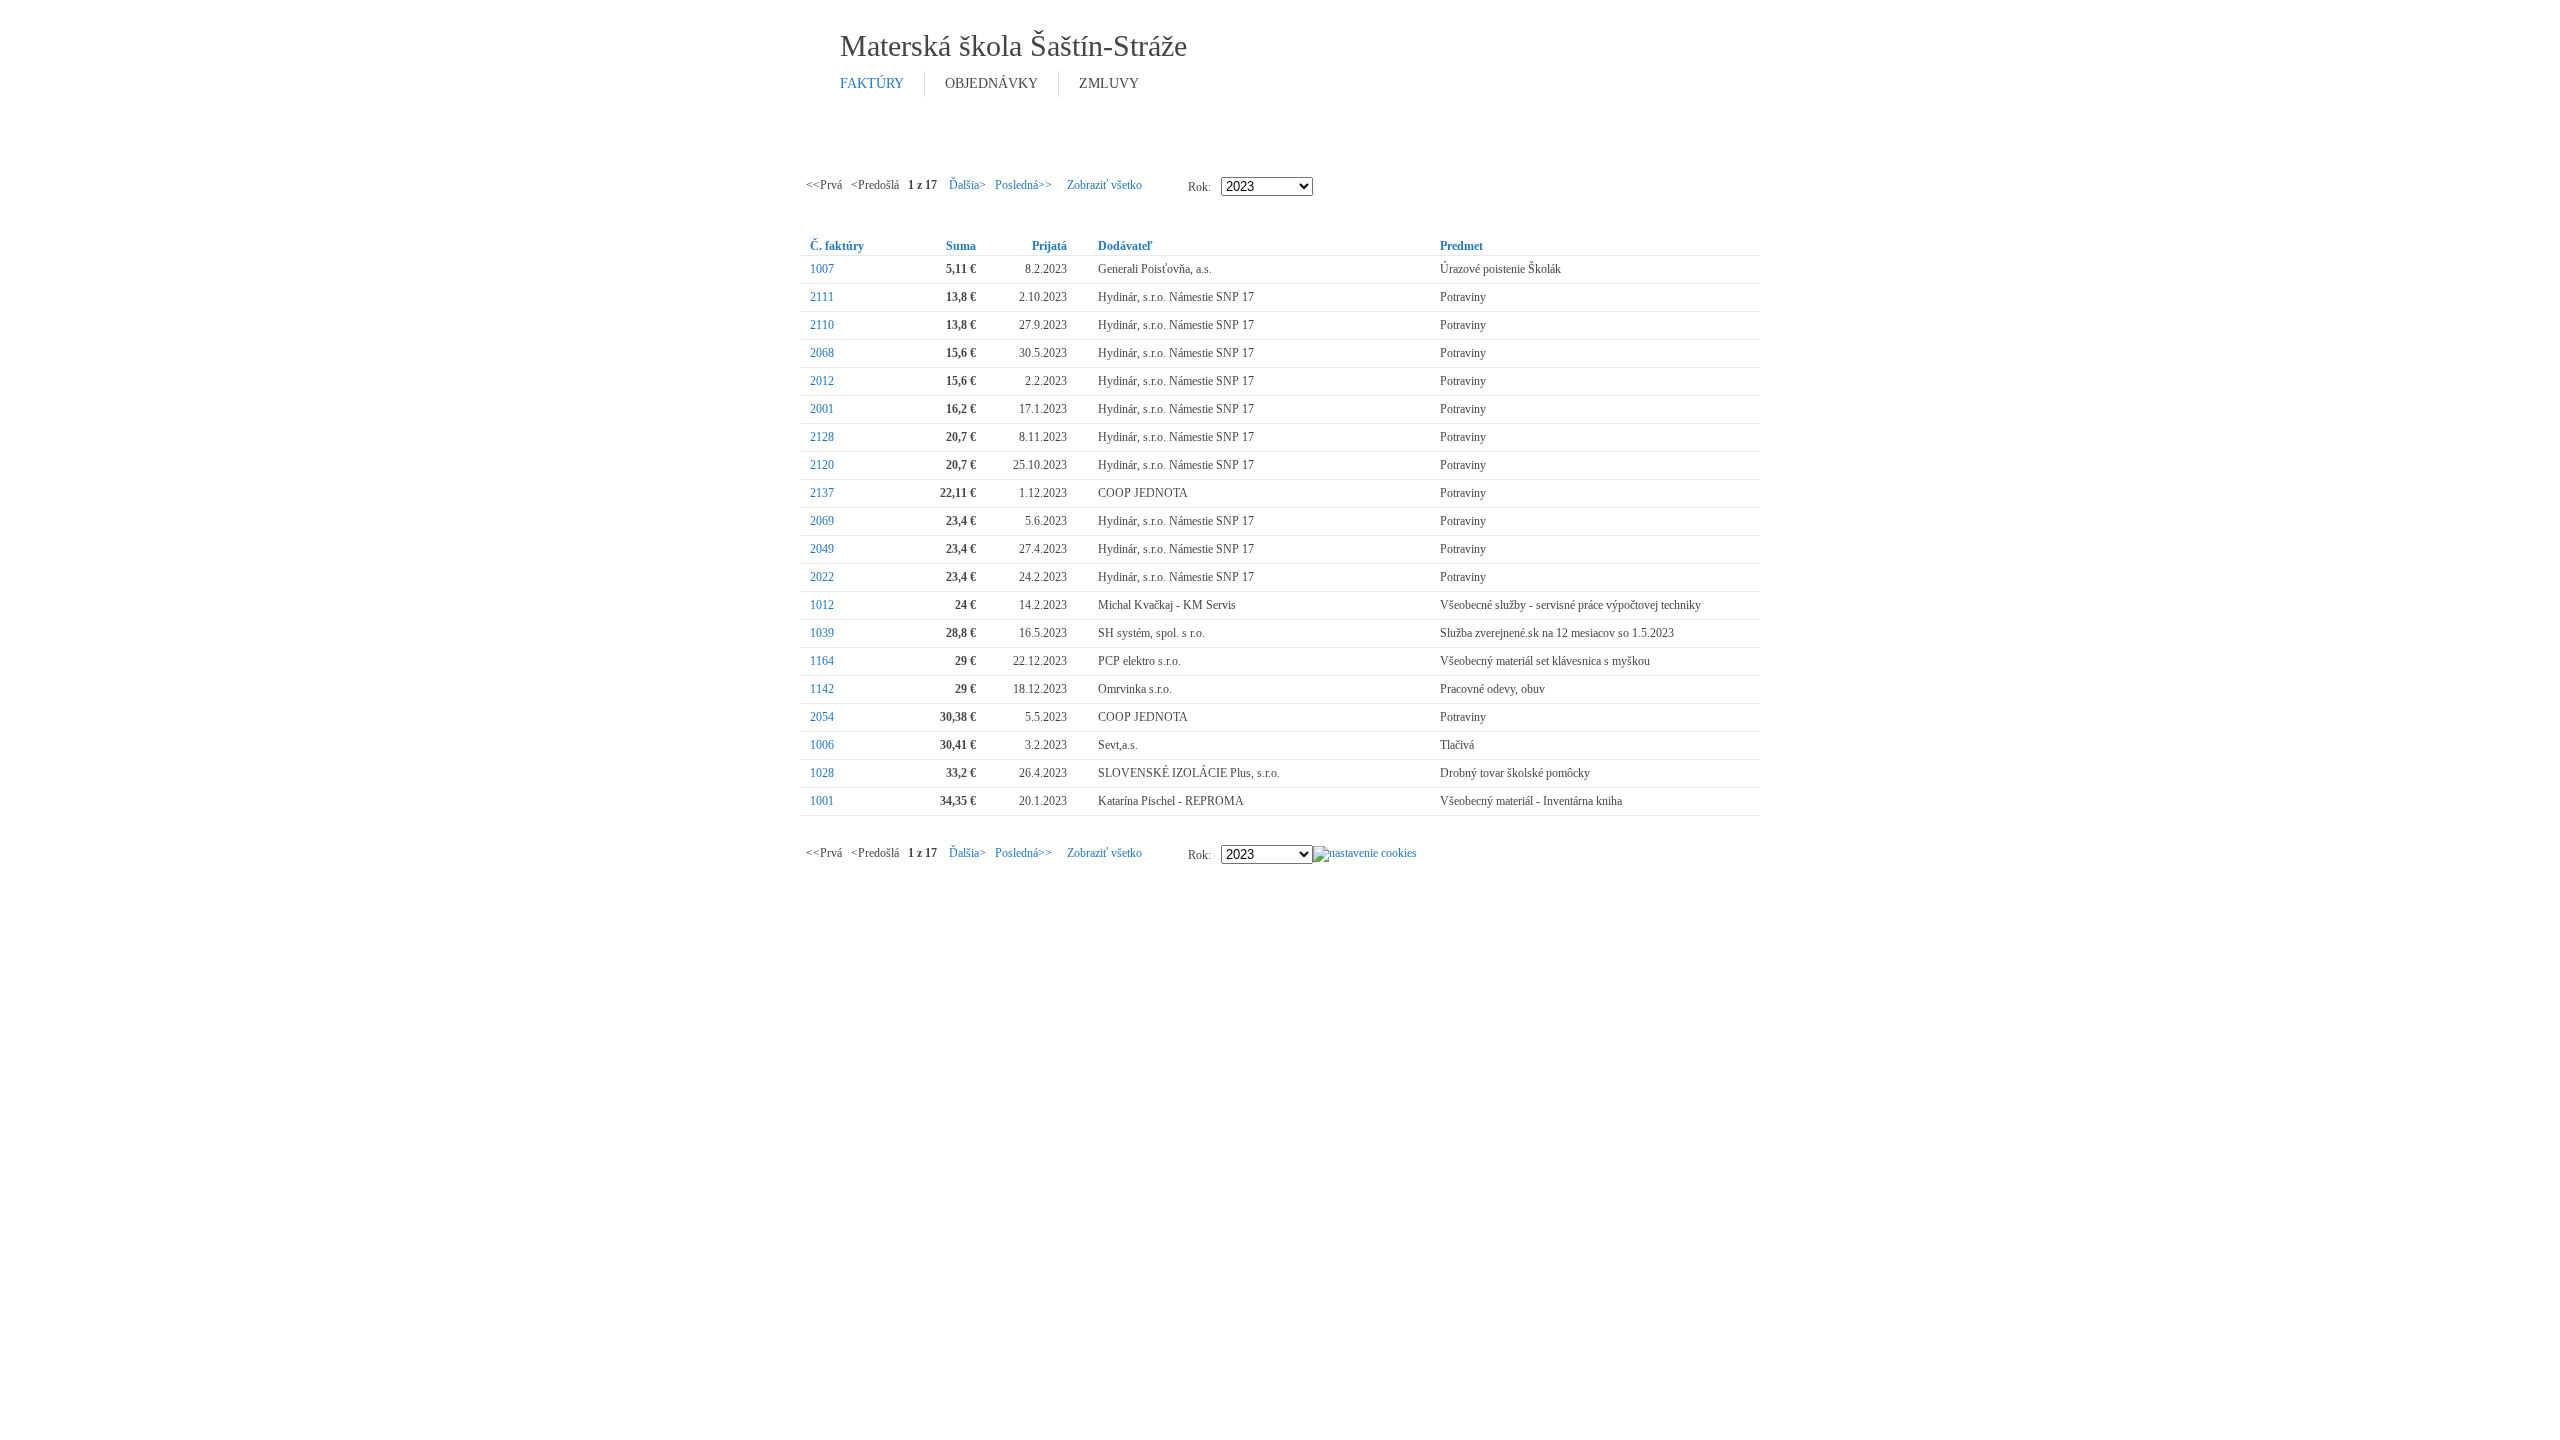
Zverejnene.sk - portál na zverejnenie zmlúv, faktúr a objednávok (1531, 69)
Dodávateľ (1125, 246)
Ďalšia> (967, 185)
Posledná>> (1023, 185)
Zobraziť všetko (1104, 185)
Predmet (1461, 246)
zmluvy (1109, 83)
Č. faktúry (837, 246)
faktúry (872, 83)
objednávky (991, 83)
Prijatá (1049, 246)
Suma (961, 246)
